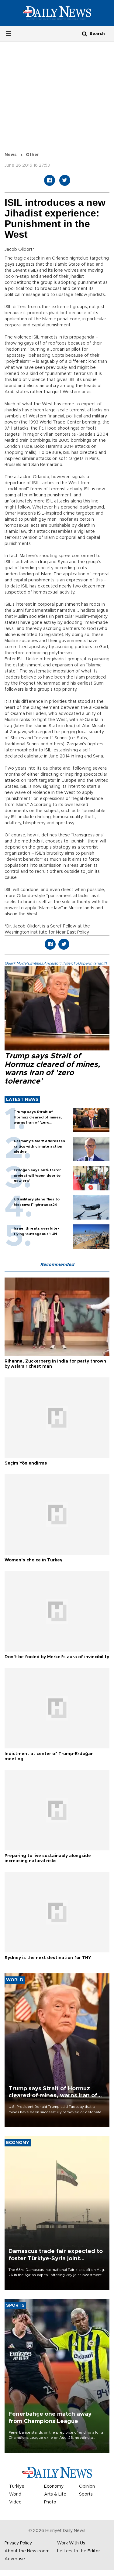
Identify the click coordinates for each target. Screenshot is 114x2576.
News (11, 155)
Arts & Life (55, 2494)
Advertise (15, 2559)
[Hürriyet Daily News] (57, 13)
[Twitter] (65, 180)
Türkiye (17, 2486)
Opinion (87, 2486)
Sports (86, 2494)
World (15, 2494)
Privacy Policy (18, 2543)
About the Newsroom (27, 2551)
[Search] (85, 34)
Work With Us (71, 2543)
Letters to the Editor (79, 2551)
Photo (50, 2502)
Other (32, 155)
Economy (54, 2486)
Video (15, 2502)
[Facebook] (50, 180)
